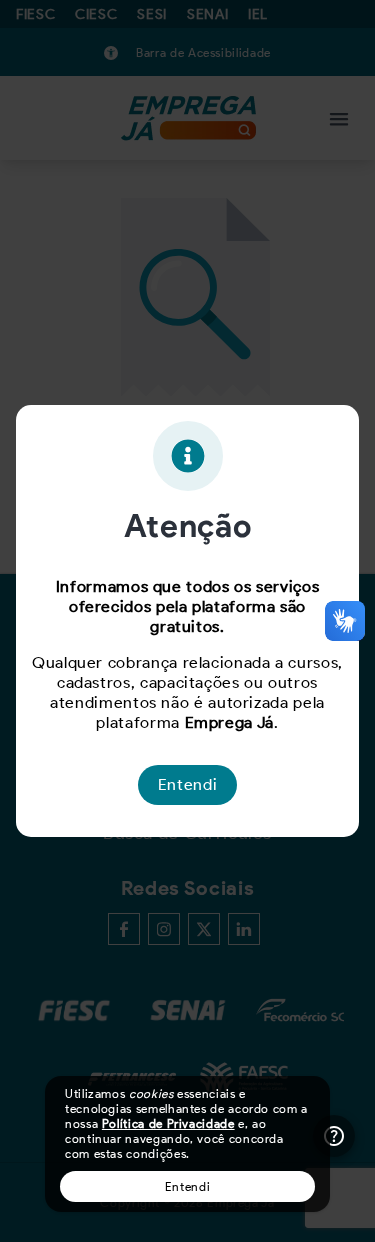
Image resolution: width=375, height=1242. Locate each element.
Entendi (187, 1186)
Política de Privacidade (168, 1123)
